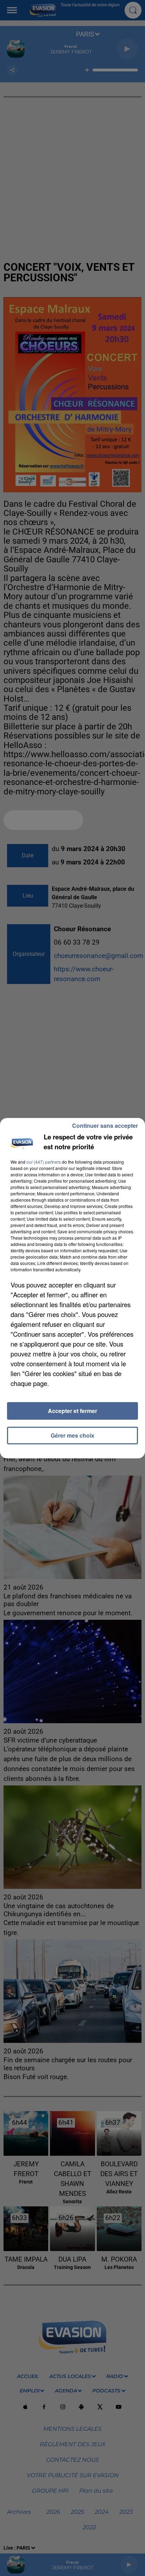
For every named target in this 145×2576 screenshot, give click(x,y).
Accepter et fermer (72, 1411)
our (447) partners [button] (44, 1162)
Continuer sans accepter (105, 1126)
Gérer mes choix (72, 1435)
